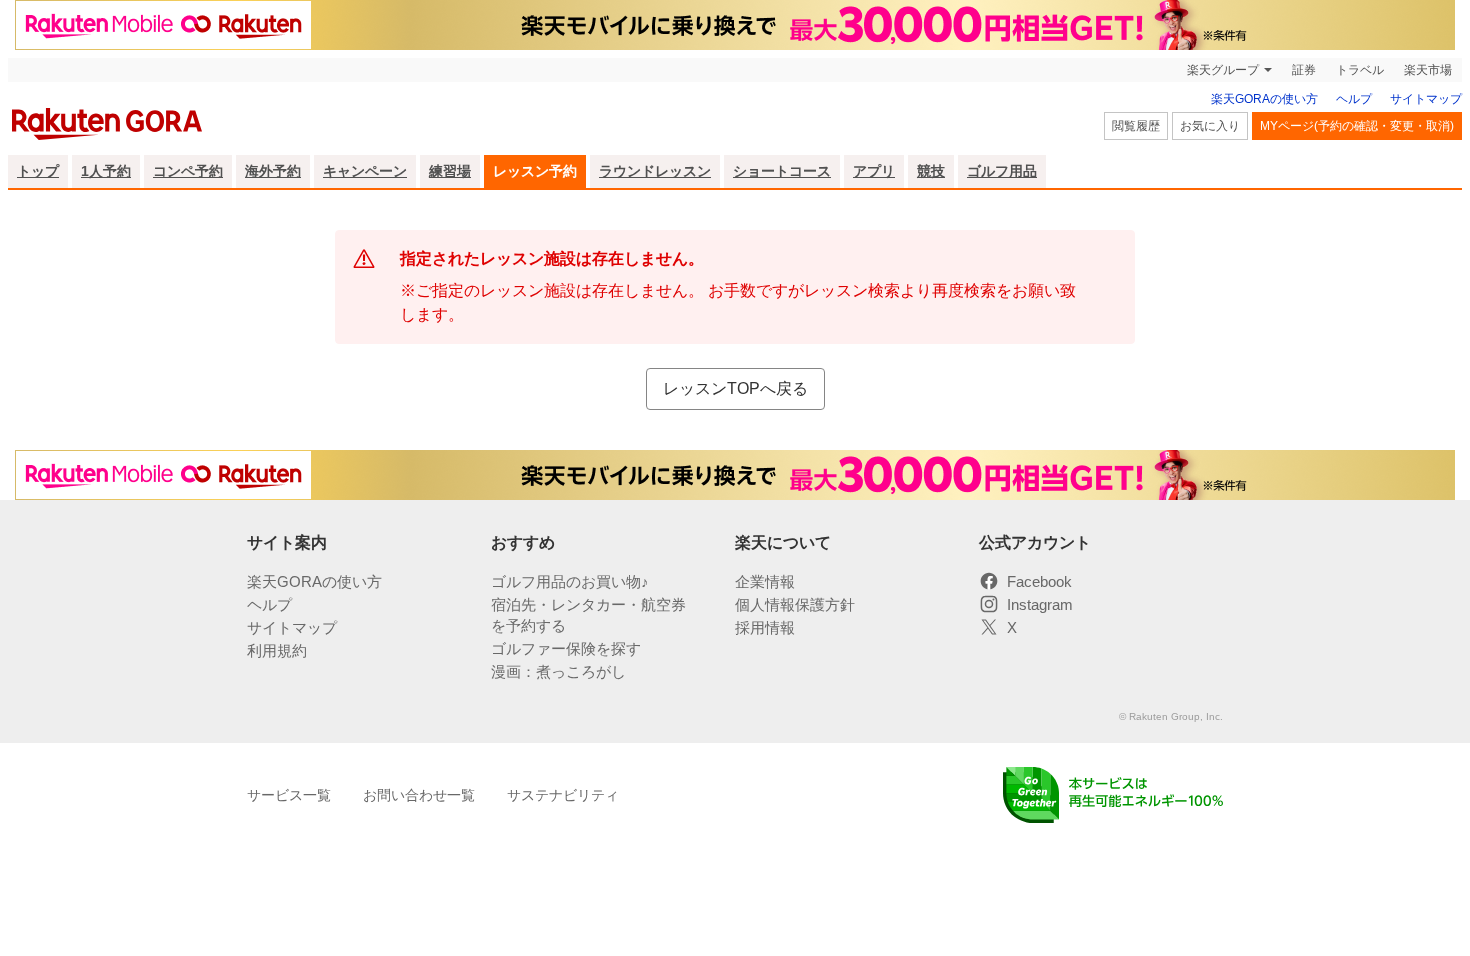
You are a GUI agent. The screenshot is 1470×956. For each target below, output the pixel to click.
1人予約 (106, 171)
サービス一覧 (289, 795)
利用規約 (277, 650)
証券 (1304, 70)
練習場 (450, 171)
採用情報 (765, 627)
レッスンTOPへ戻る (735, 388)
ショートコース (782, 171)
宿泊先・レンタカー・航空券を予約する (588, 615)
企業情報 (765, 581)
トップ (38, 171)
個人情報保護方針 (795, 604)
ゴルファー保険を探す (566, 648)
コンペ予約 (188, 171)
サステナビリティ (563, 795)
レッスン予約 (535, 171)
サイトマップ (1426, 99)
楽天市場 (1428, 70)
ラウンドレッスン (655, 171)
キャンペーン (365, 171)
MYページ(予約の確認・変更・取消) (1357, 126)
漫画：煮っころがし (558, 671)
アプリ (874, 171)
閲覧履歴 (1136, 126)
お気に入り (1210, 126)
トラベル (1360, 70)
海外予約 (273, 171)
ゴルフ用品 (1002, 171)
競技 (931, 171)
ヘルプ (1354, 99)
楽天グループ (1223, 70)
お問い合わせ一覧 (419, 795)
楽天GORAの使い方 (1264, 99)
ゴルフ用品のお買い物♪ (570, 581)
